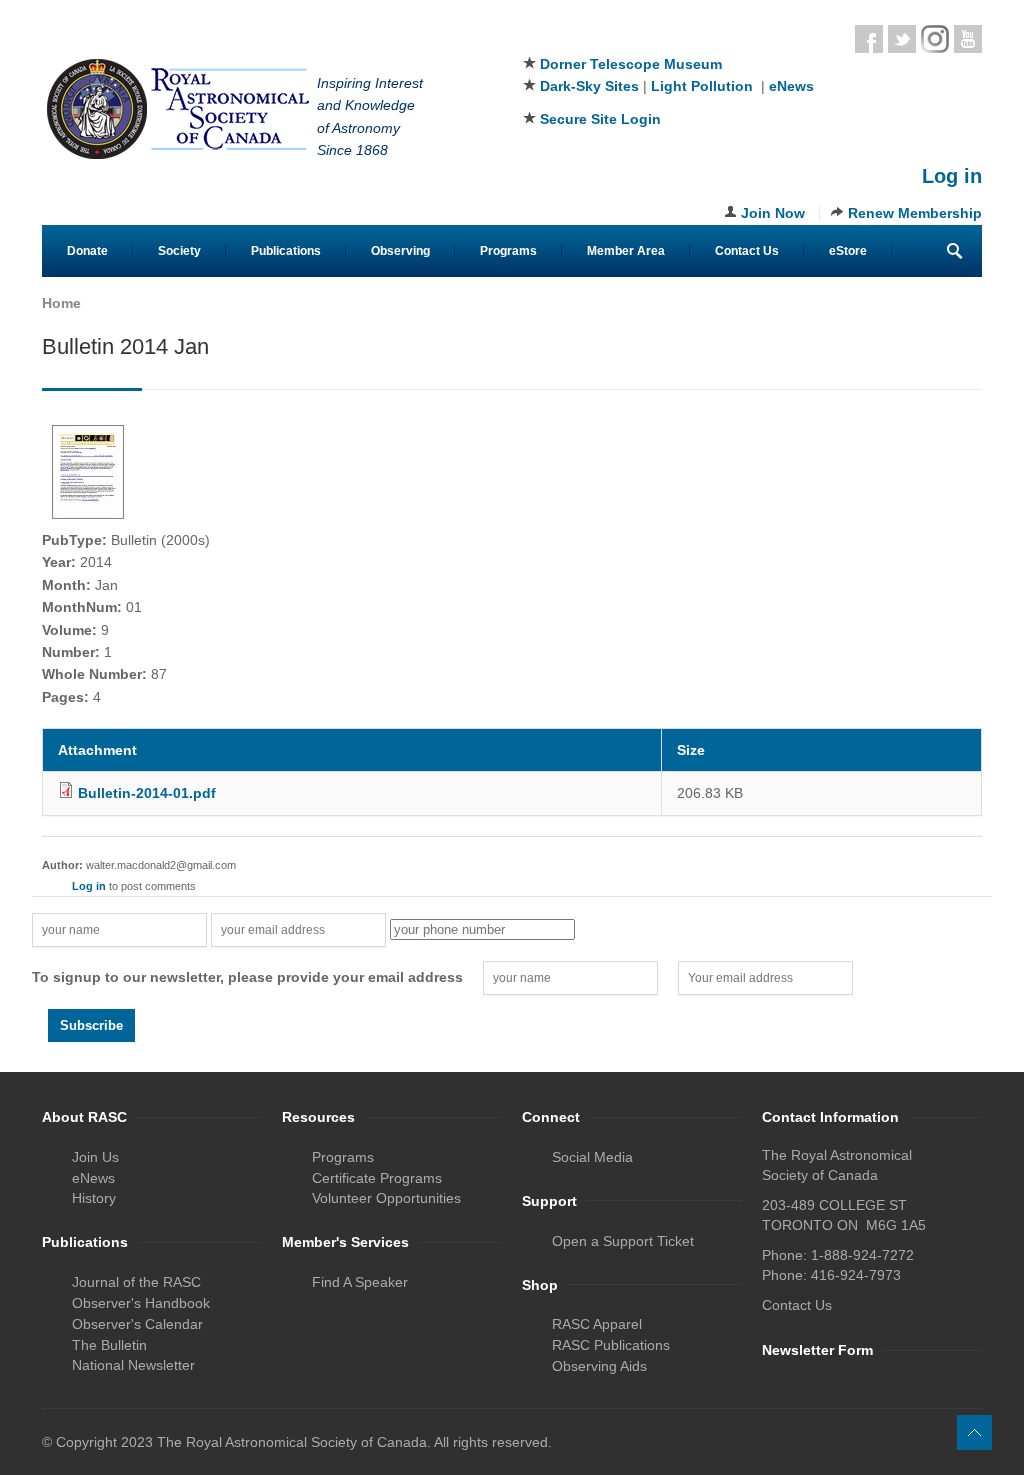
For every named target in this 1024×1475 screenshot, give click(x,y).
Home (61, 303)
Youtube (968, 39)
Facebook (869, 39)
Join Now (773, 213)
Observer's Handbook (141, 1303)
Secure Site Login (600, 119)
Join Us (95, 1157)
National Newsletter (133, 1365)
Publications (286, 251)
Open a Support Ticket (623, 1241)
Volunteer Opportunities (386, 1198)
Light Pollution (702, 86)
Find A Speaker (360, 1282)
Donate (87, 251)
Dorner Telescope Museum (631, 64)
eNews (791, 86)
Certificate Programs (377, 1178)
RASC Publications (611, 1345)
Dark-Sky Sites (589, 86)
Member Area (626, 251)
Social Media (592, 1157)
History (94, 1198)
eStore (848, 251)
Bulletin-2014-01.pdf (147, 793)
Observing (400, 251)
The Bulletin (109, 1345)
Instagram (935, 39)
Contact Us (747, 251)
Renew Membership (915, 213)
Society (179, 251)
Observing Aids (599, 1366)
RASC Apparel (597, 1324)
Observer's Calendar (137, 1324)
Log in (952, 176)
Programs (508, 251)
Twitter (902, 39)
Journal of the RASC (136, 1282)
